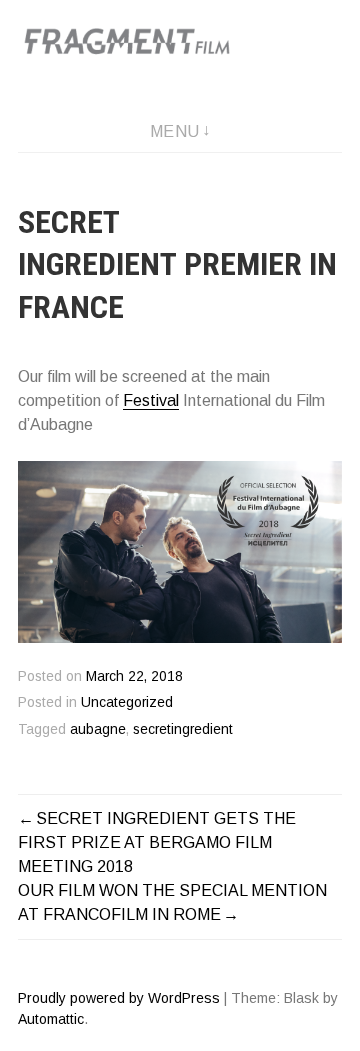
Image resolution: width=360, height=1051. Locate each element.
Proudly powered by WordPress (119, 998)
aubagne (98, 729)
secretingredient (183, 729)
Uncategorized (127, 702)
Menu (175, 131)
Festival (151, 400)
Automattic (51, 1019)
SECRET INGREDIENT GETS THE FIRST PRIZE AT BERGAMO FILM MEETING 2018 (157, 842)
